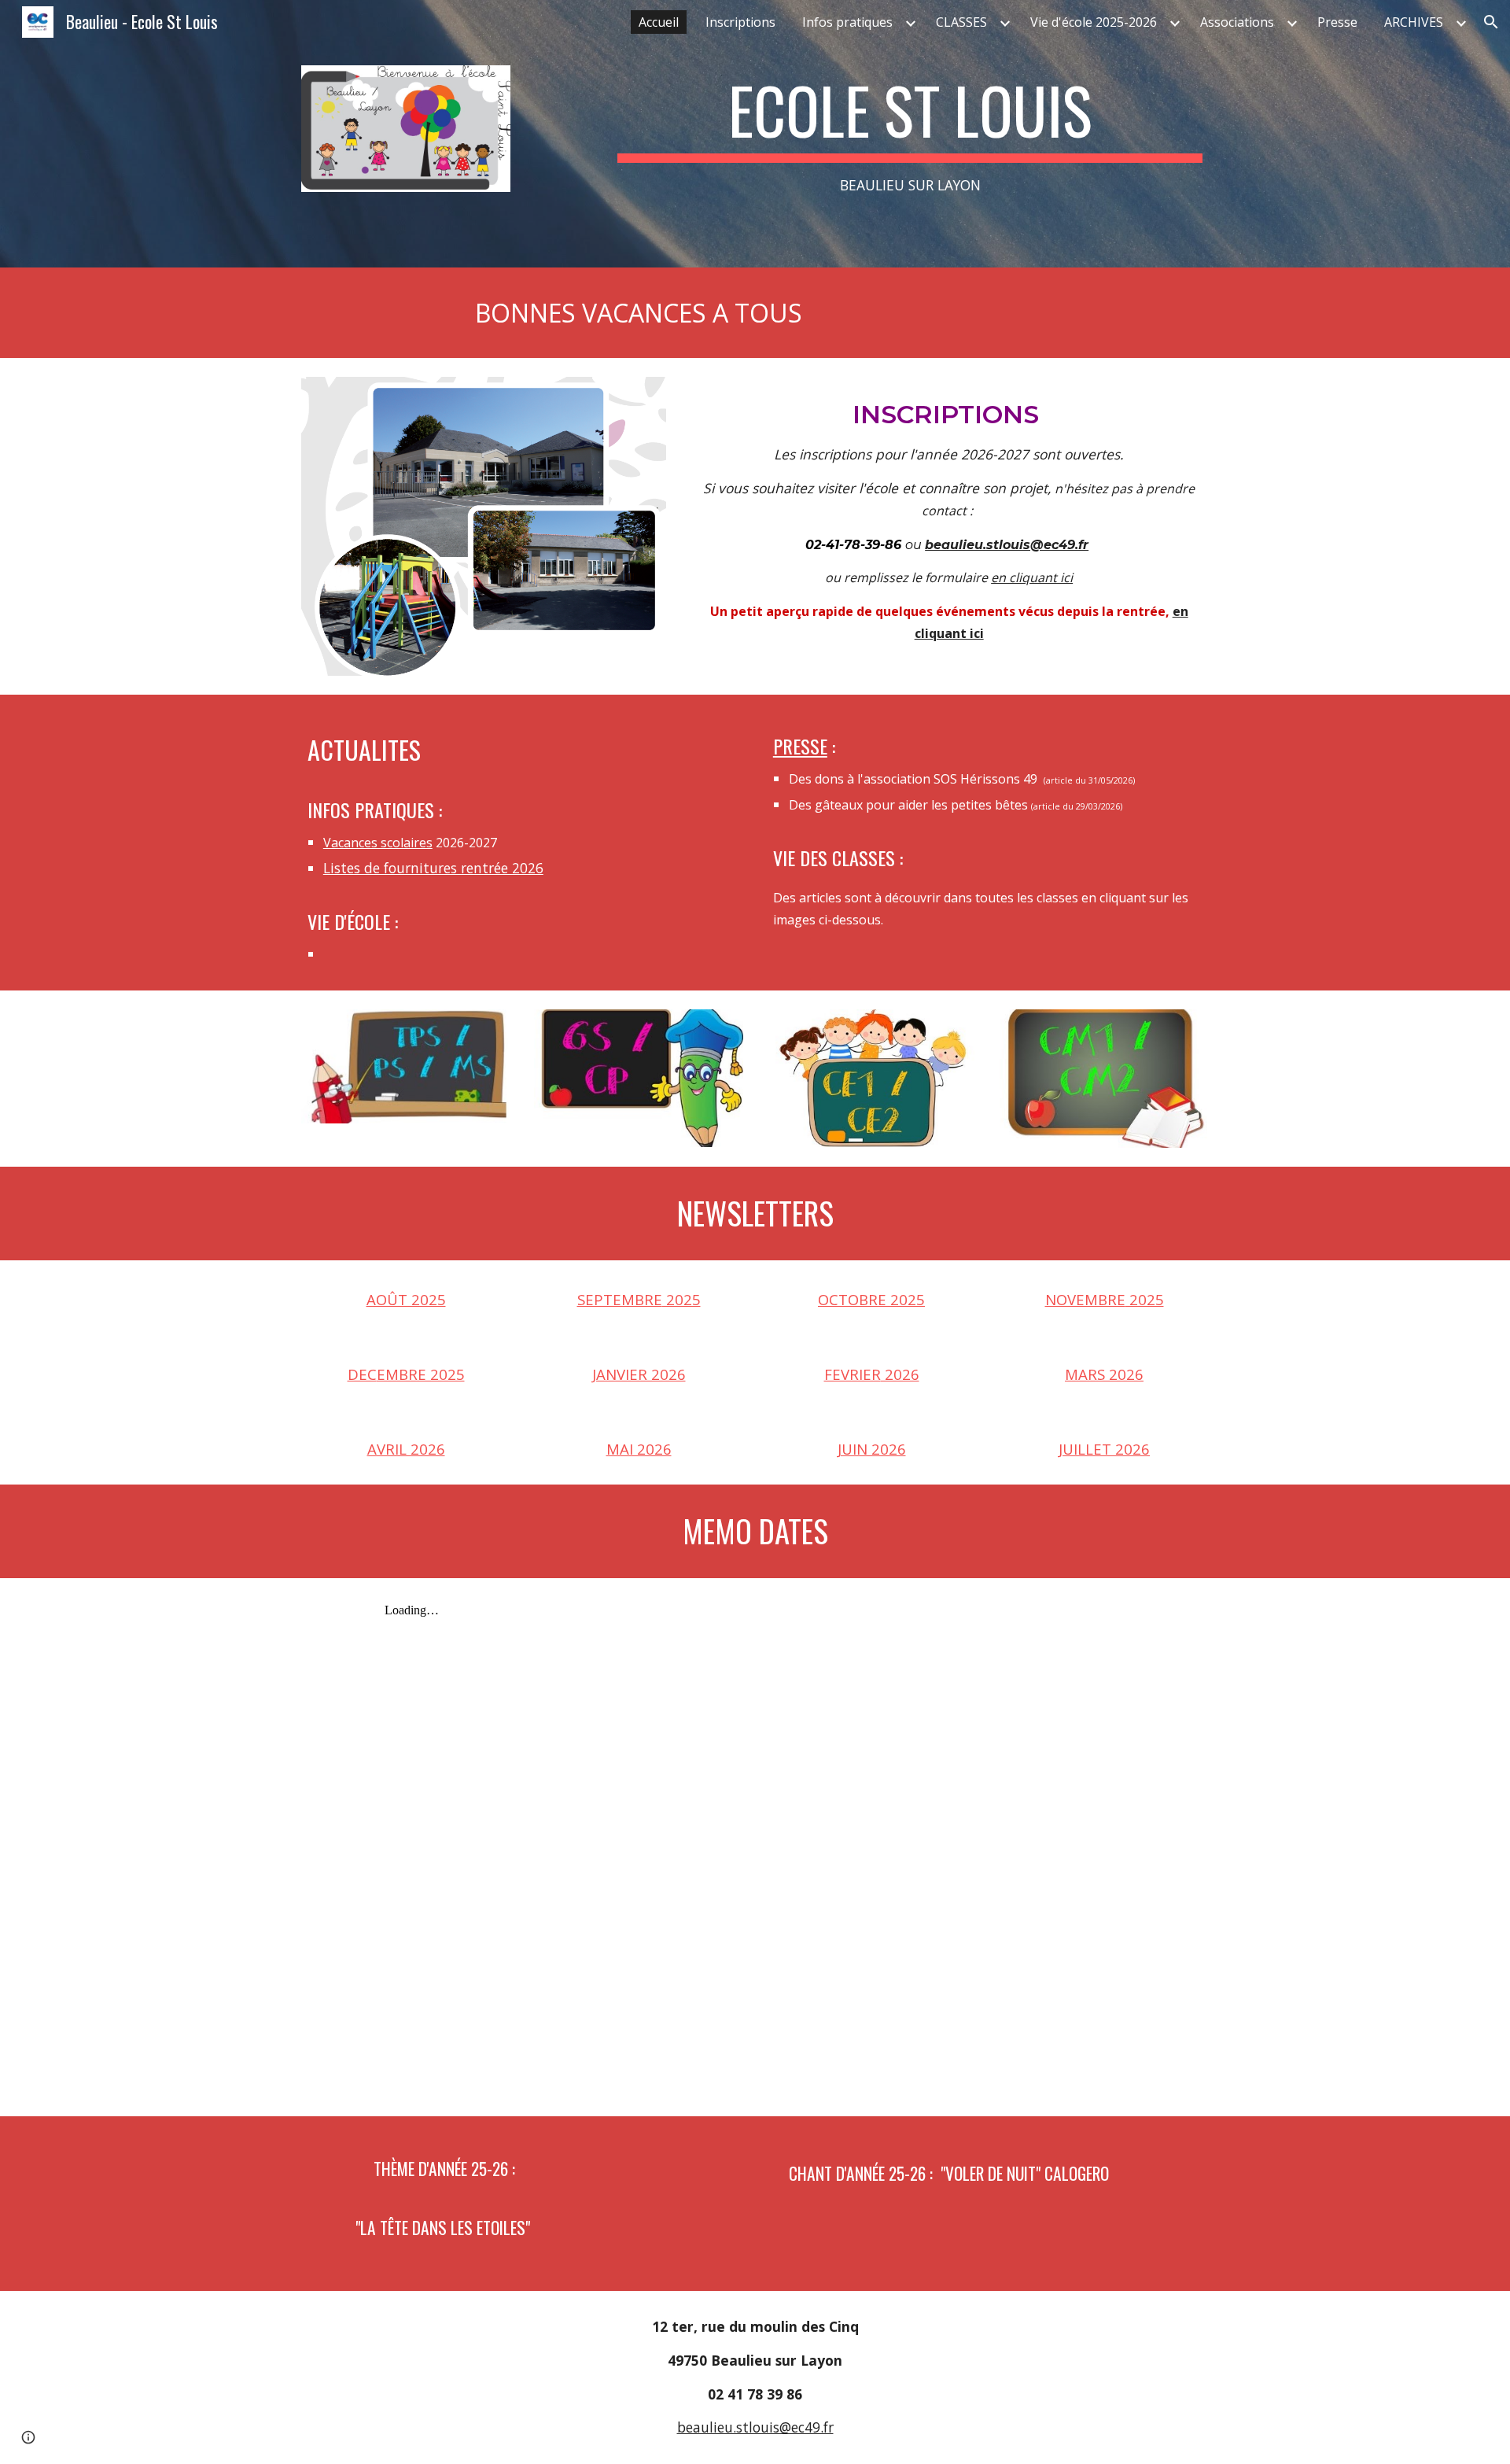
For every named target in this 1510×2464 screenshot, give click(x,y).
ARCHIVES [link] (1414, 22)
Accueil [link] (659, 22)
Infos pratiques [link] (847, 22)
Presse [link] (1337, 22)
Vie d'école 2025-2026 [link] (1094, 22)
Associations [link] (1237, 22)
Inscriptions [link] (740, 22)
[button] (1491, 22)
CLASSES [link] (961, 22)
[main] (910, 134)
